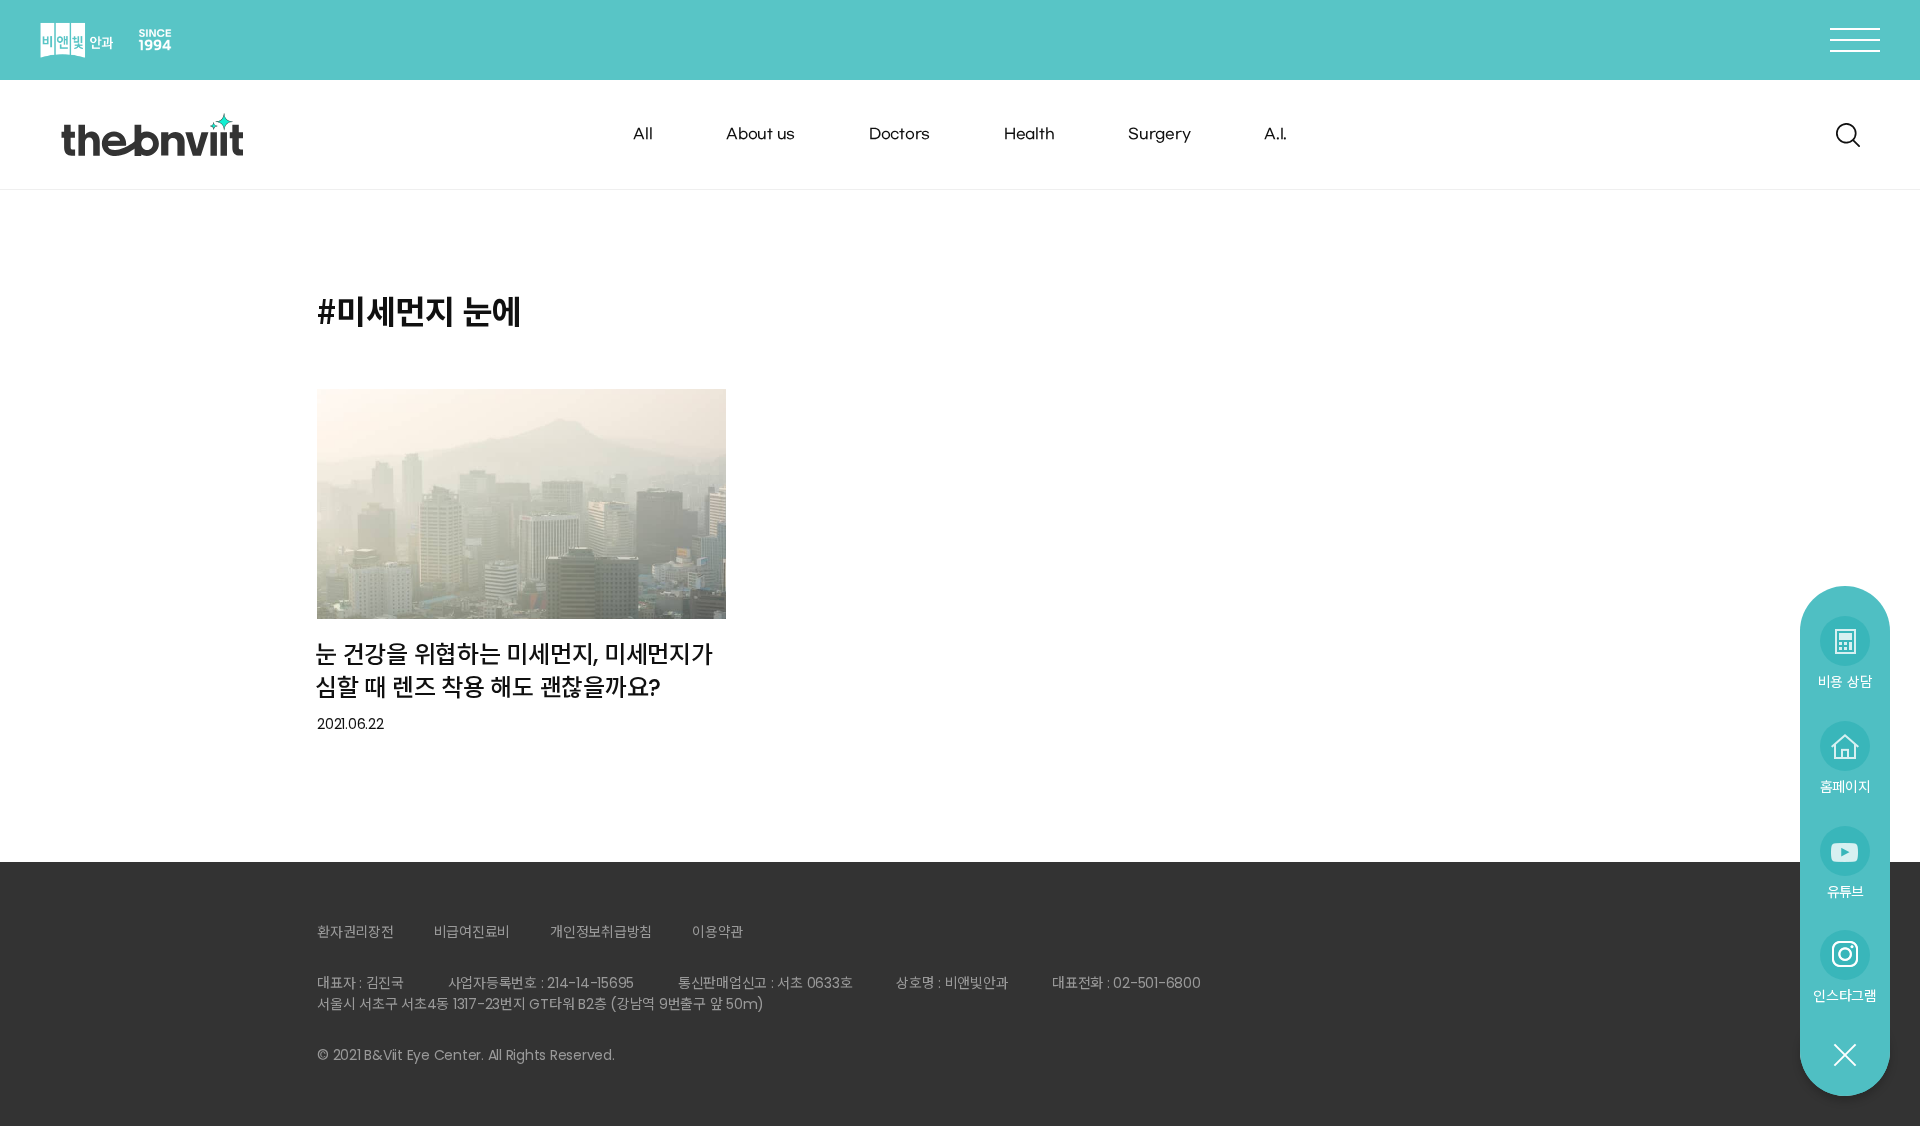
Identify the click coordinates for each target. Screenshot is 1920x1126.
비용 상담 (1845, 681)
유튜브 (1845, 891)
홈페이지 (1845, 786)
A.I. (1275, 134)
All (642, 134)
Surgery (1159, 134)
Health (1029, 134)
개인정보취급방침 (601, 932)
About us (760, 134)
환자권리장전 (355, 932)
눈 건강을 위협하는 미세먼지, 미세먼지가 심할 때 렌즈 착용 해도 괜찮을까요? (514, 671)
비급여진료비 (472, 932)
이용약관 (717, 932)
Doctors (899, 134)
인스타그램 (1845, 995)
